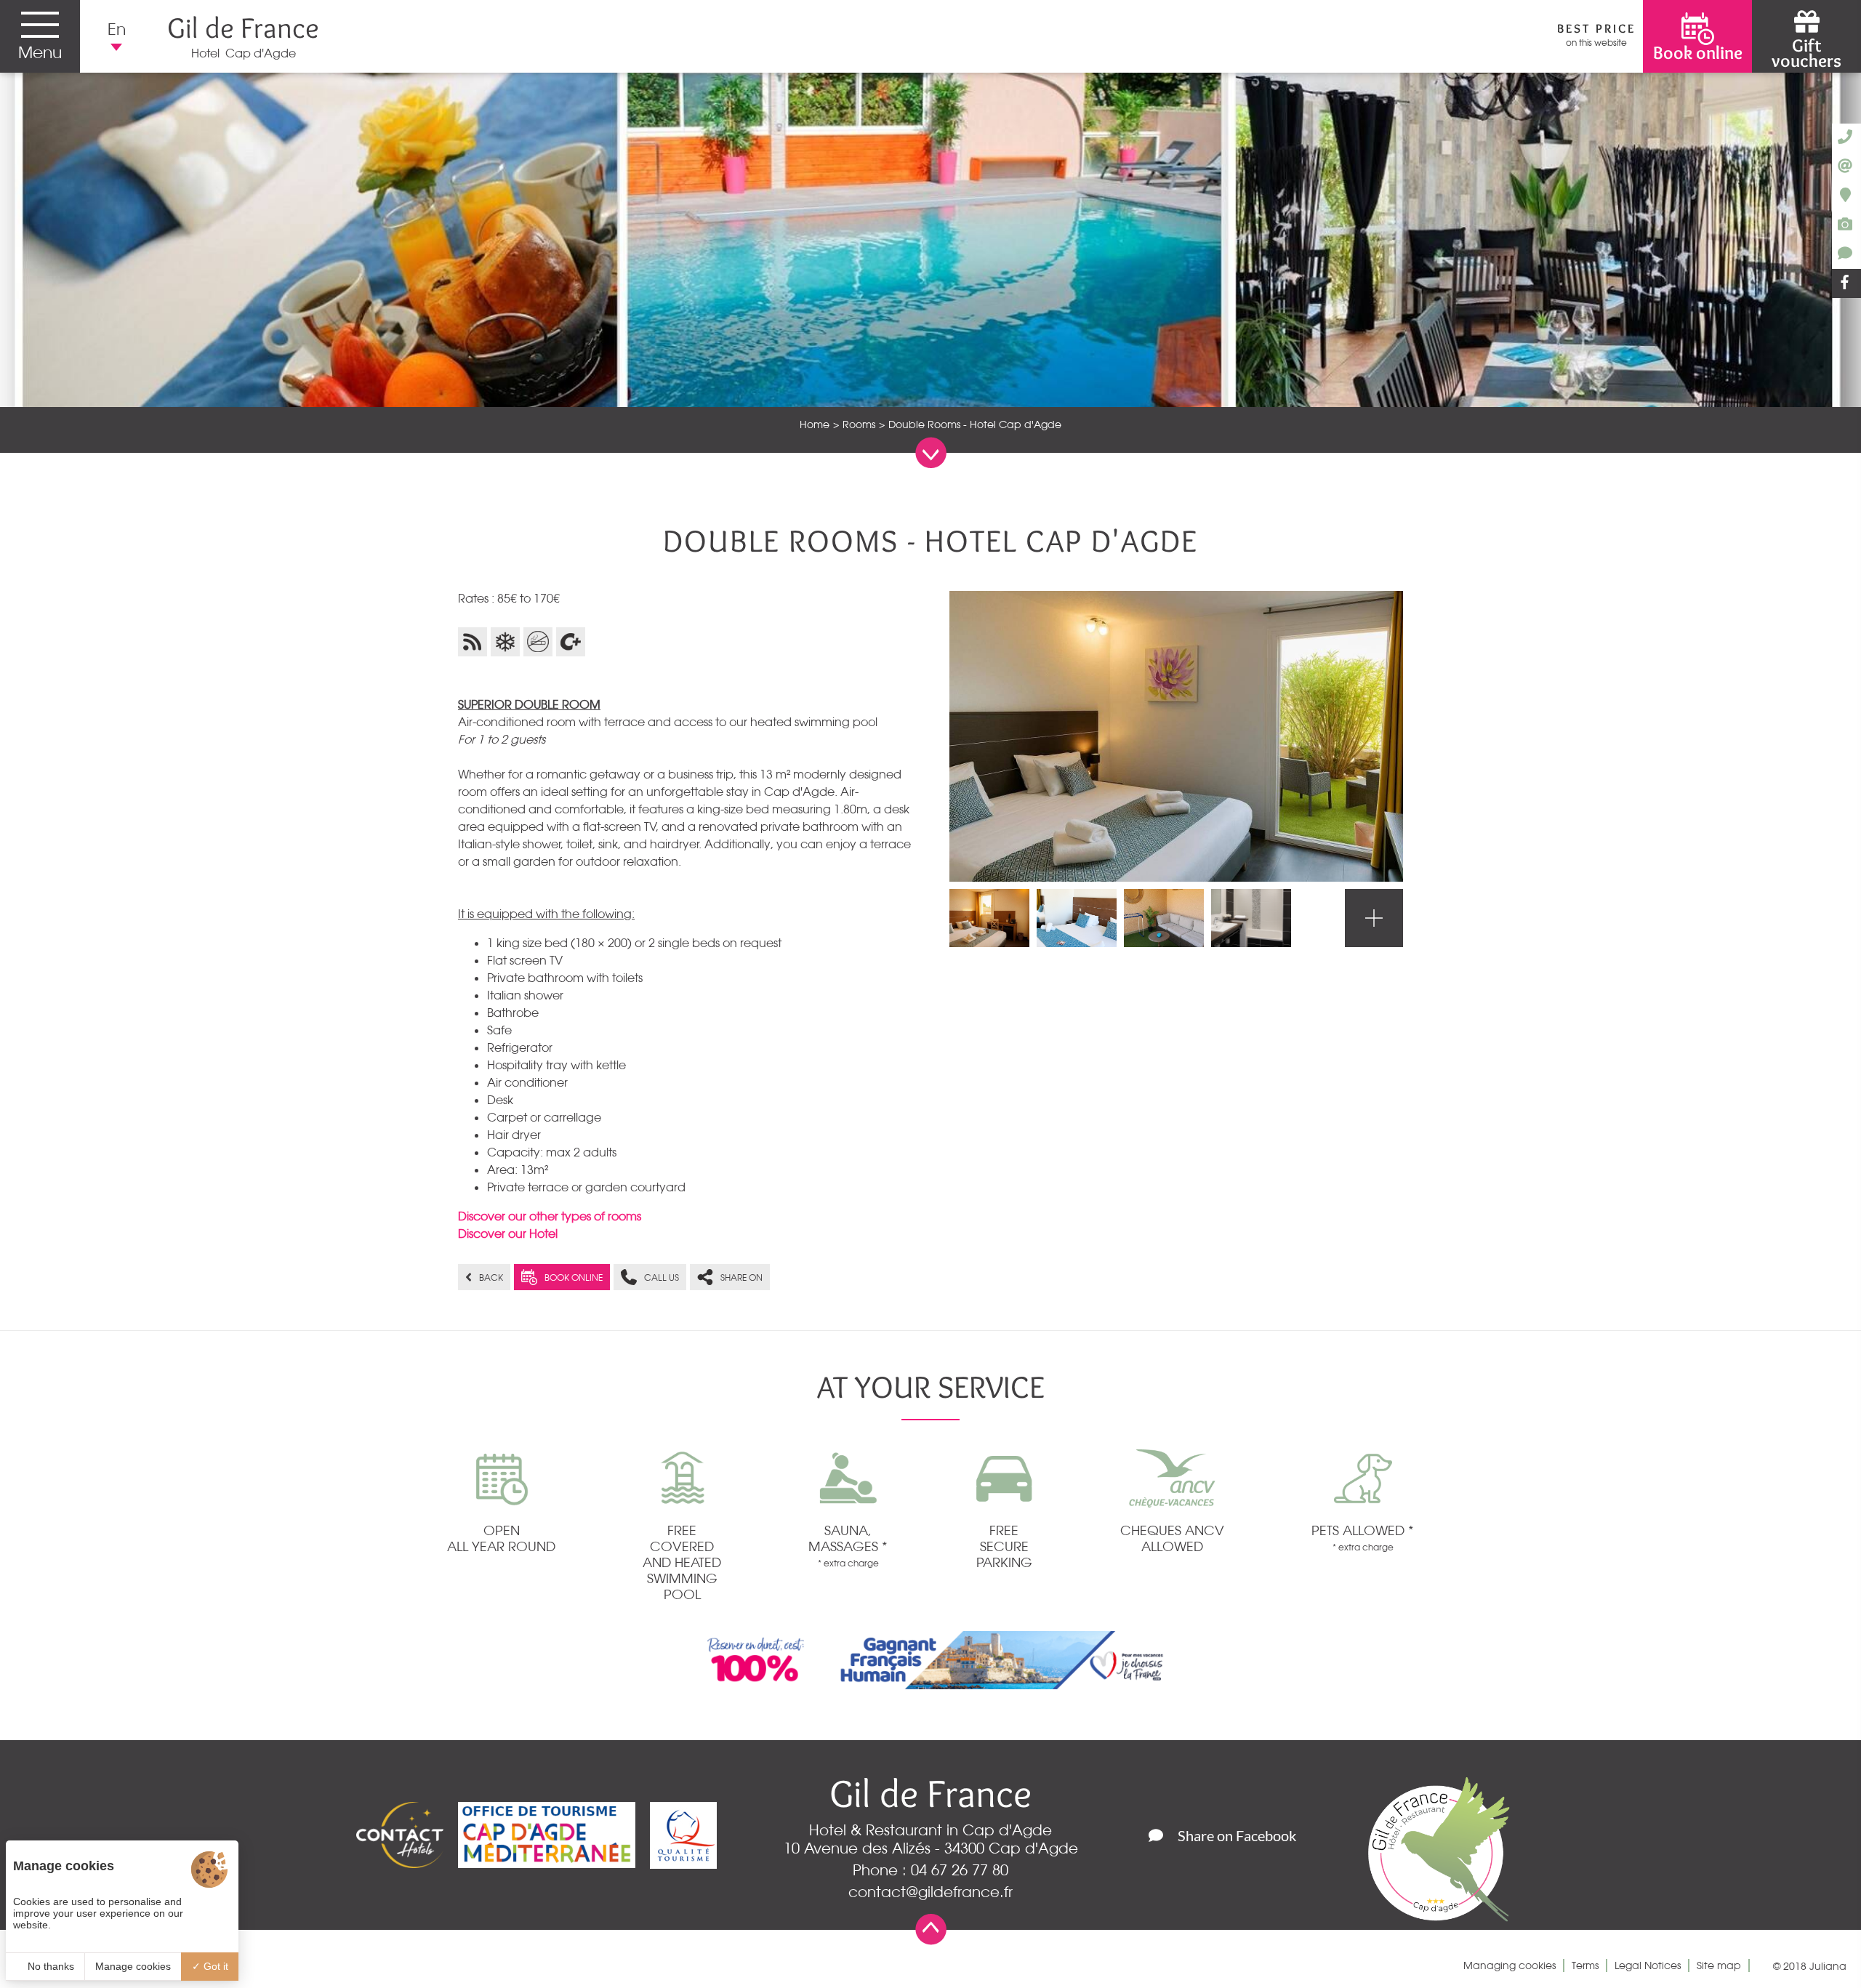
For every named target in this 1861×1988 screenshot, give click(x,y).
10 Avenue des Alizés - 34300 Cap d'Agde (931, 1848)
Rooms (859, 424)
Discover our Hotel (508, 1234)
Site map (1719, 1965)
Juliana (1828, 1966)
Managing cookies (1510, 1965)
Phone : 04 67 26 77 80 (930, 1870)
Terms (1585, 1965)
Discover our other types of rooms (550, 1216)
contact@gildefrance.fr (930, 1892)
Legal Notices (1648, 1965)
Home (815, 424)
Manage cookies (133, 1966)
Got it (214, 1966)
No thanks (49, 1966)
